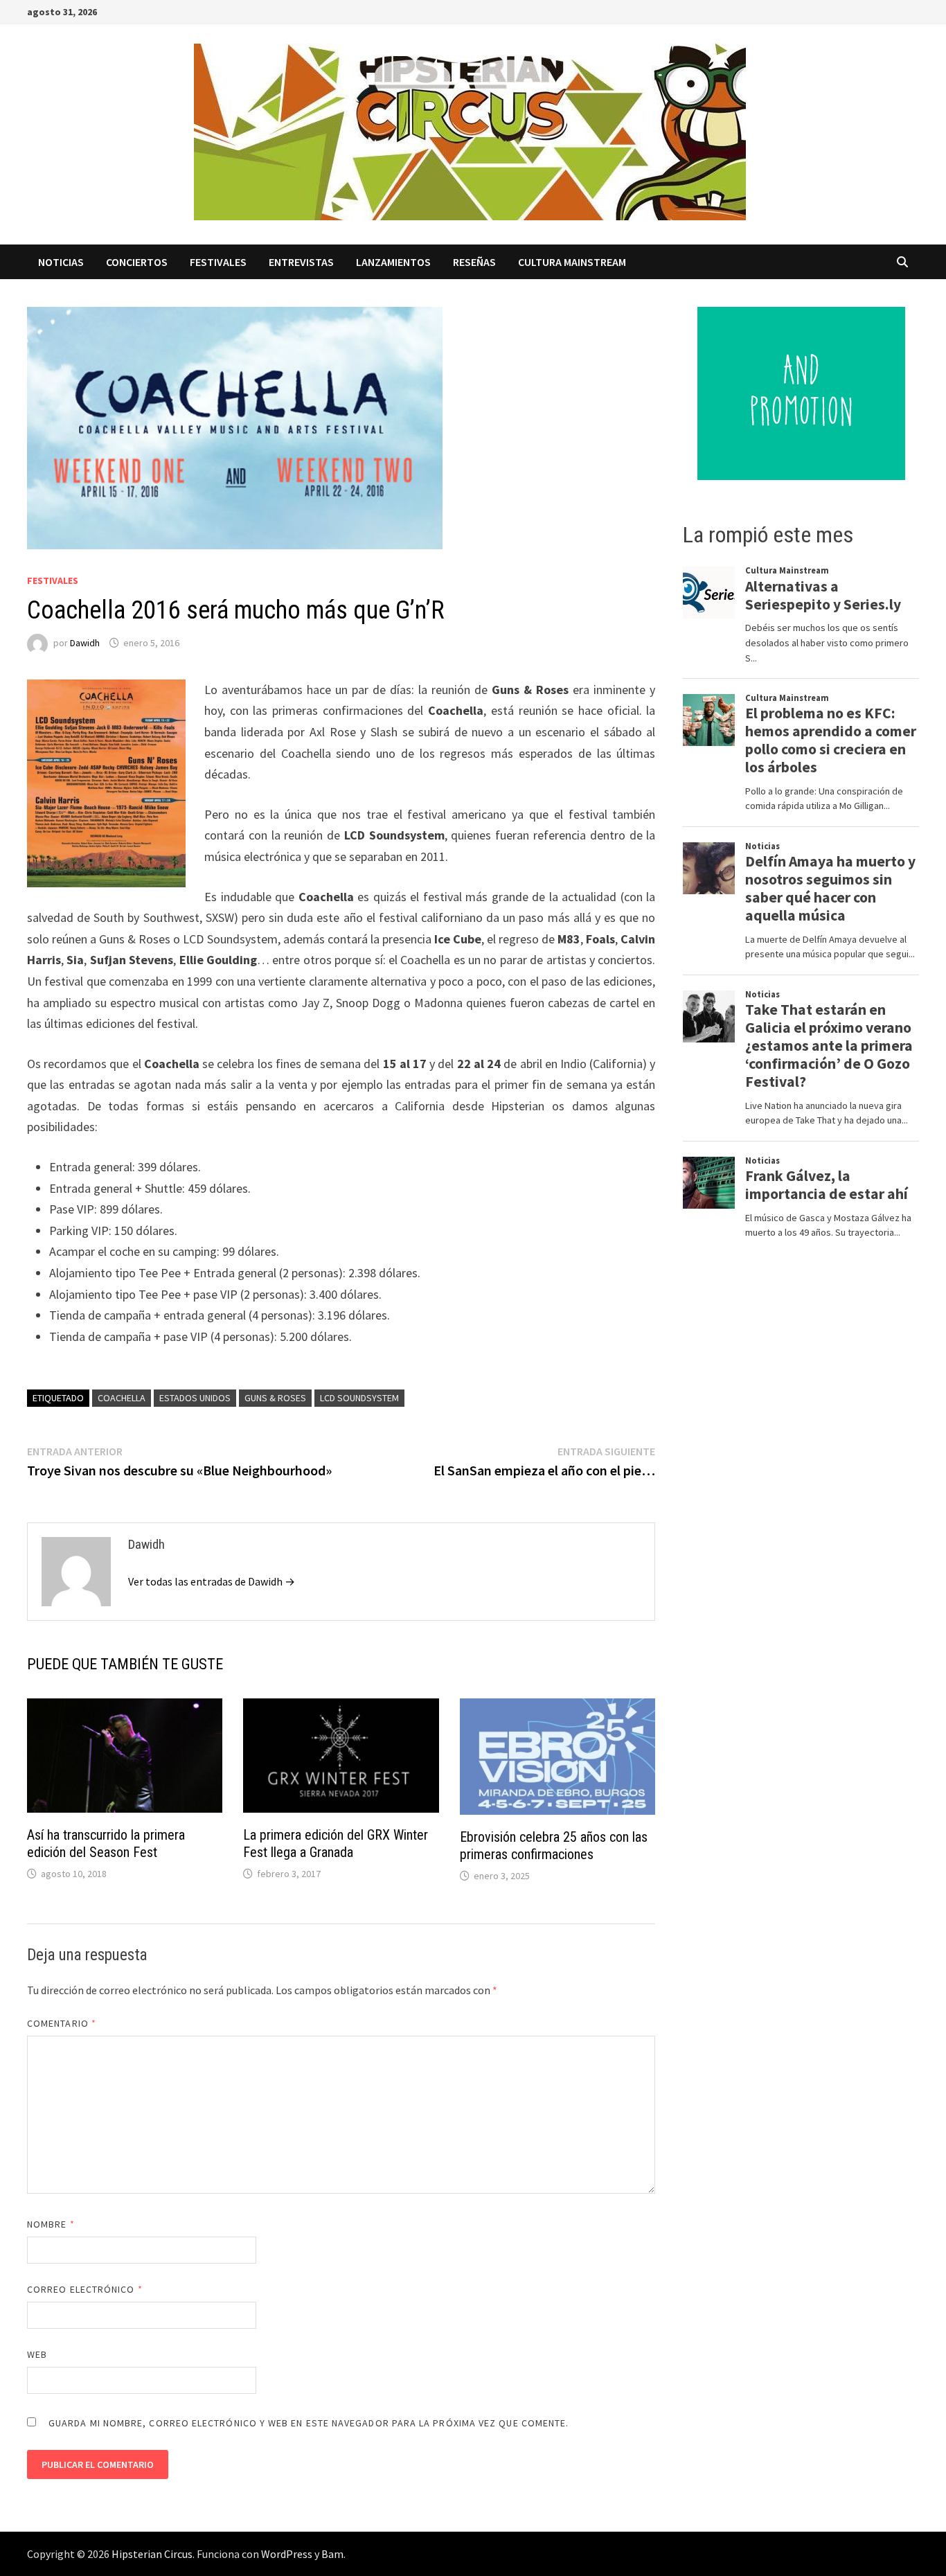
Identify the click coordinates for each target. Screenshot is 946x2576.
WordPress (287, 2554)
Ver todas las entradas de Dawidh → (212, 1581)
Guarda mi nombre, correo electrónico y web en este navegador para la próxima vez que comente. (309, 2423)
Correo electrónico (85, 2289)
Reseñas (474, 262)
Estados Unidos (195, 1398)
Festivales (218, 262)
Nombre (51, 2224)
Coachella (122, 1398)
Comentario (62, 2023)
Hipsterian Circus (152, 2554)
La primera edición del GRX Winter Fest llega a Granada (336, 1844)
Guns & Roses (275, 1398)
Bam (332, 2554)
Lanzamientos (393, 262)
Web (37, 2354)
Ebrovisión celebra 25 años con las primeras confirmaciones (554, 1846)
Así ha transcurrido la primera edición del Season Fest (106, 1844)
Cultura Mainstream (572, 262)
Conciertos (137, 262)
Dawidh (85, 643)
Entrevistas (301, 262)
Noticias (61, 262)
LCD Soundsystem (359, 1398)
